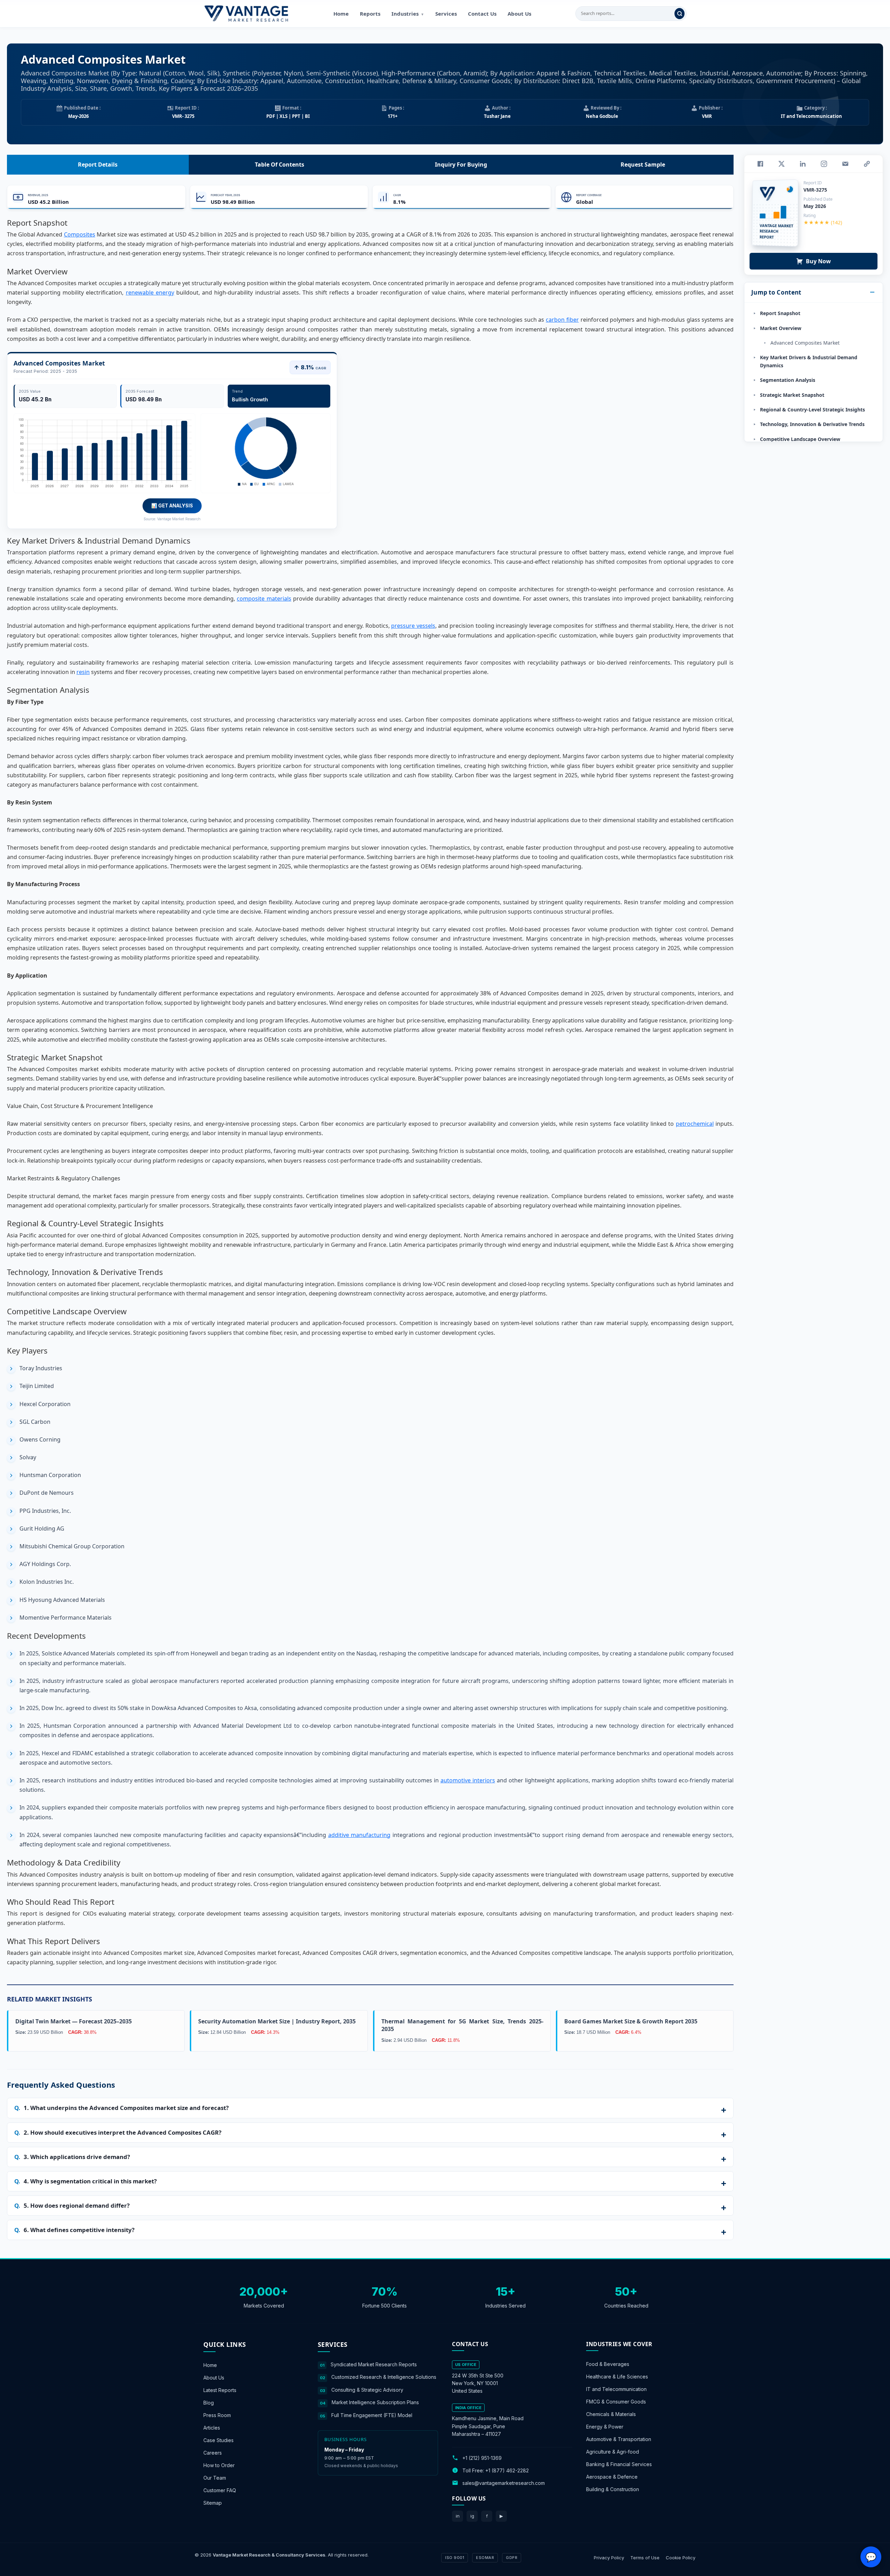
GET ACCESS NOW (478, 1336)
